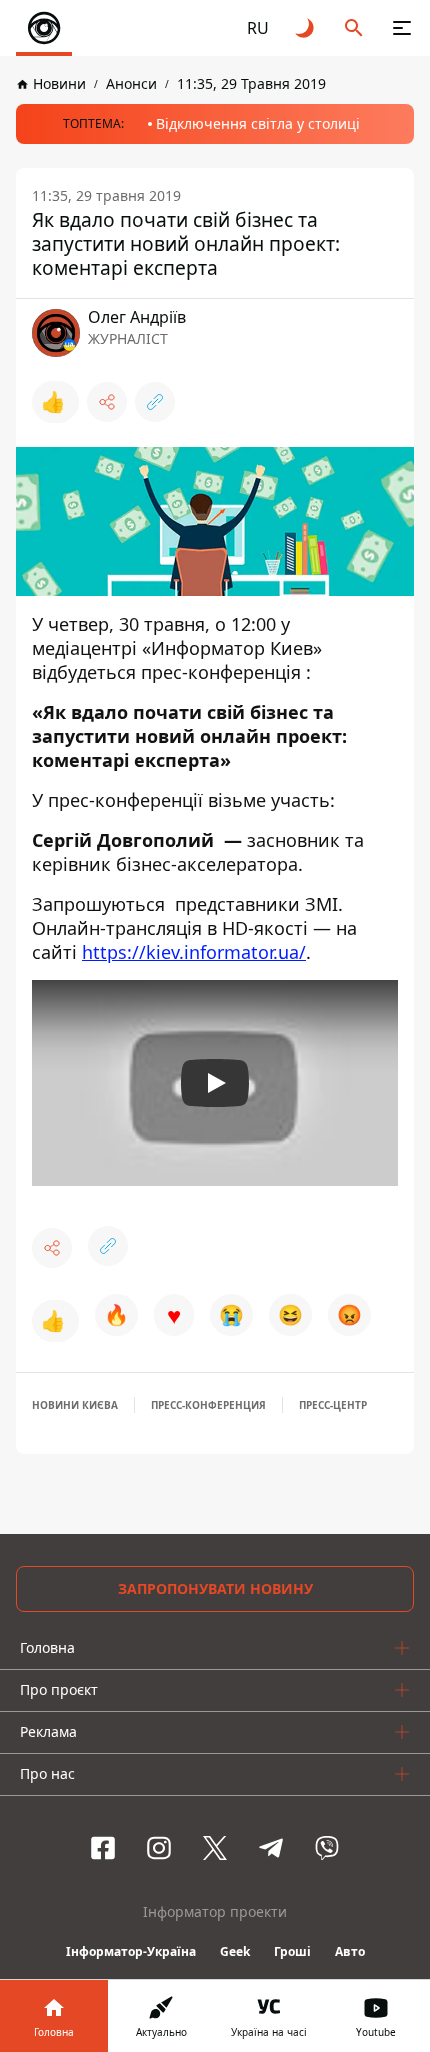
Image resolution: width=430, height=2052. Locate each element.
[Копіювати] (155, 402)
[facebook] (103, 1848)
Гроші (292, 1951)
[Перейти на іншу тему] (306, 28)
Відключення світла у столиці (258, 123)
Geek (235, 1951)
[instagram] (159, 1848)
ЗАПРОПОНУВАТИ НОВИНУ (215, 1588)
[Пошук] (354, 28)
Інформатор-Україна (131, 1951)
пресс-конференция (208, 1405)
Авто (350, 1951)
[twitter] (215, 1848)
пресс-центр (333, 1405)
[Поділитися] (107, 402)
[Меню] (402, 28)
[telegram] (271, 1848)
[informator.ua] (44, 28)
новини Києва (75, 1405)
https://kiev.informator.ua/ (194, 952)
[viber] (327, 1848)
